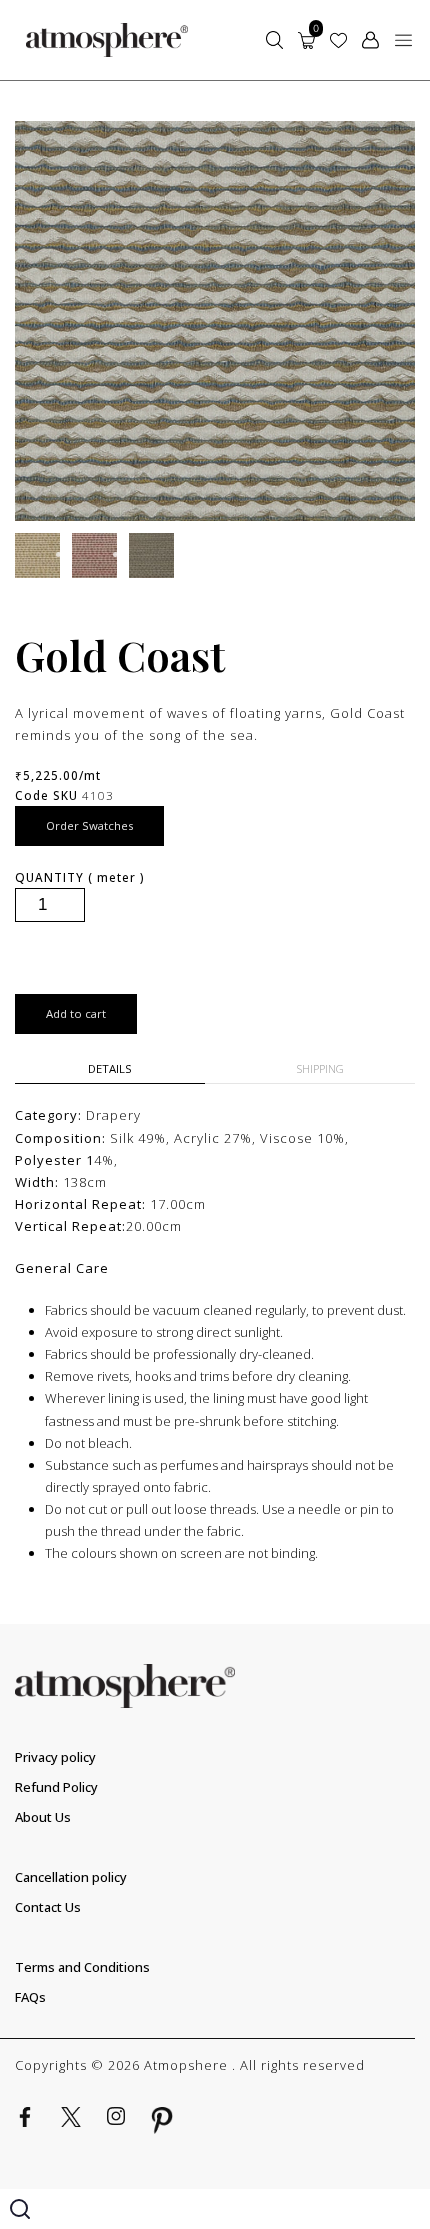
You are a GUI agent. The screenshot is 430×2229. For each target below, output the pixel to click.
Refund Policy (56, 1787)
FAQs (30, 1997)
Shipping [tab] (320, 1068)
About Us (43, 1817)
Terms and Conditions (82, 1967)
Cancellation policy (71, 1877)
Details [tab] (110, 1068)
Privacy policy (55, 1757)
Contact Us (48, 1907)
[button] (403, 40)
